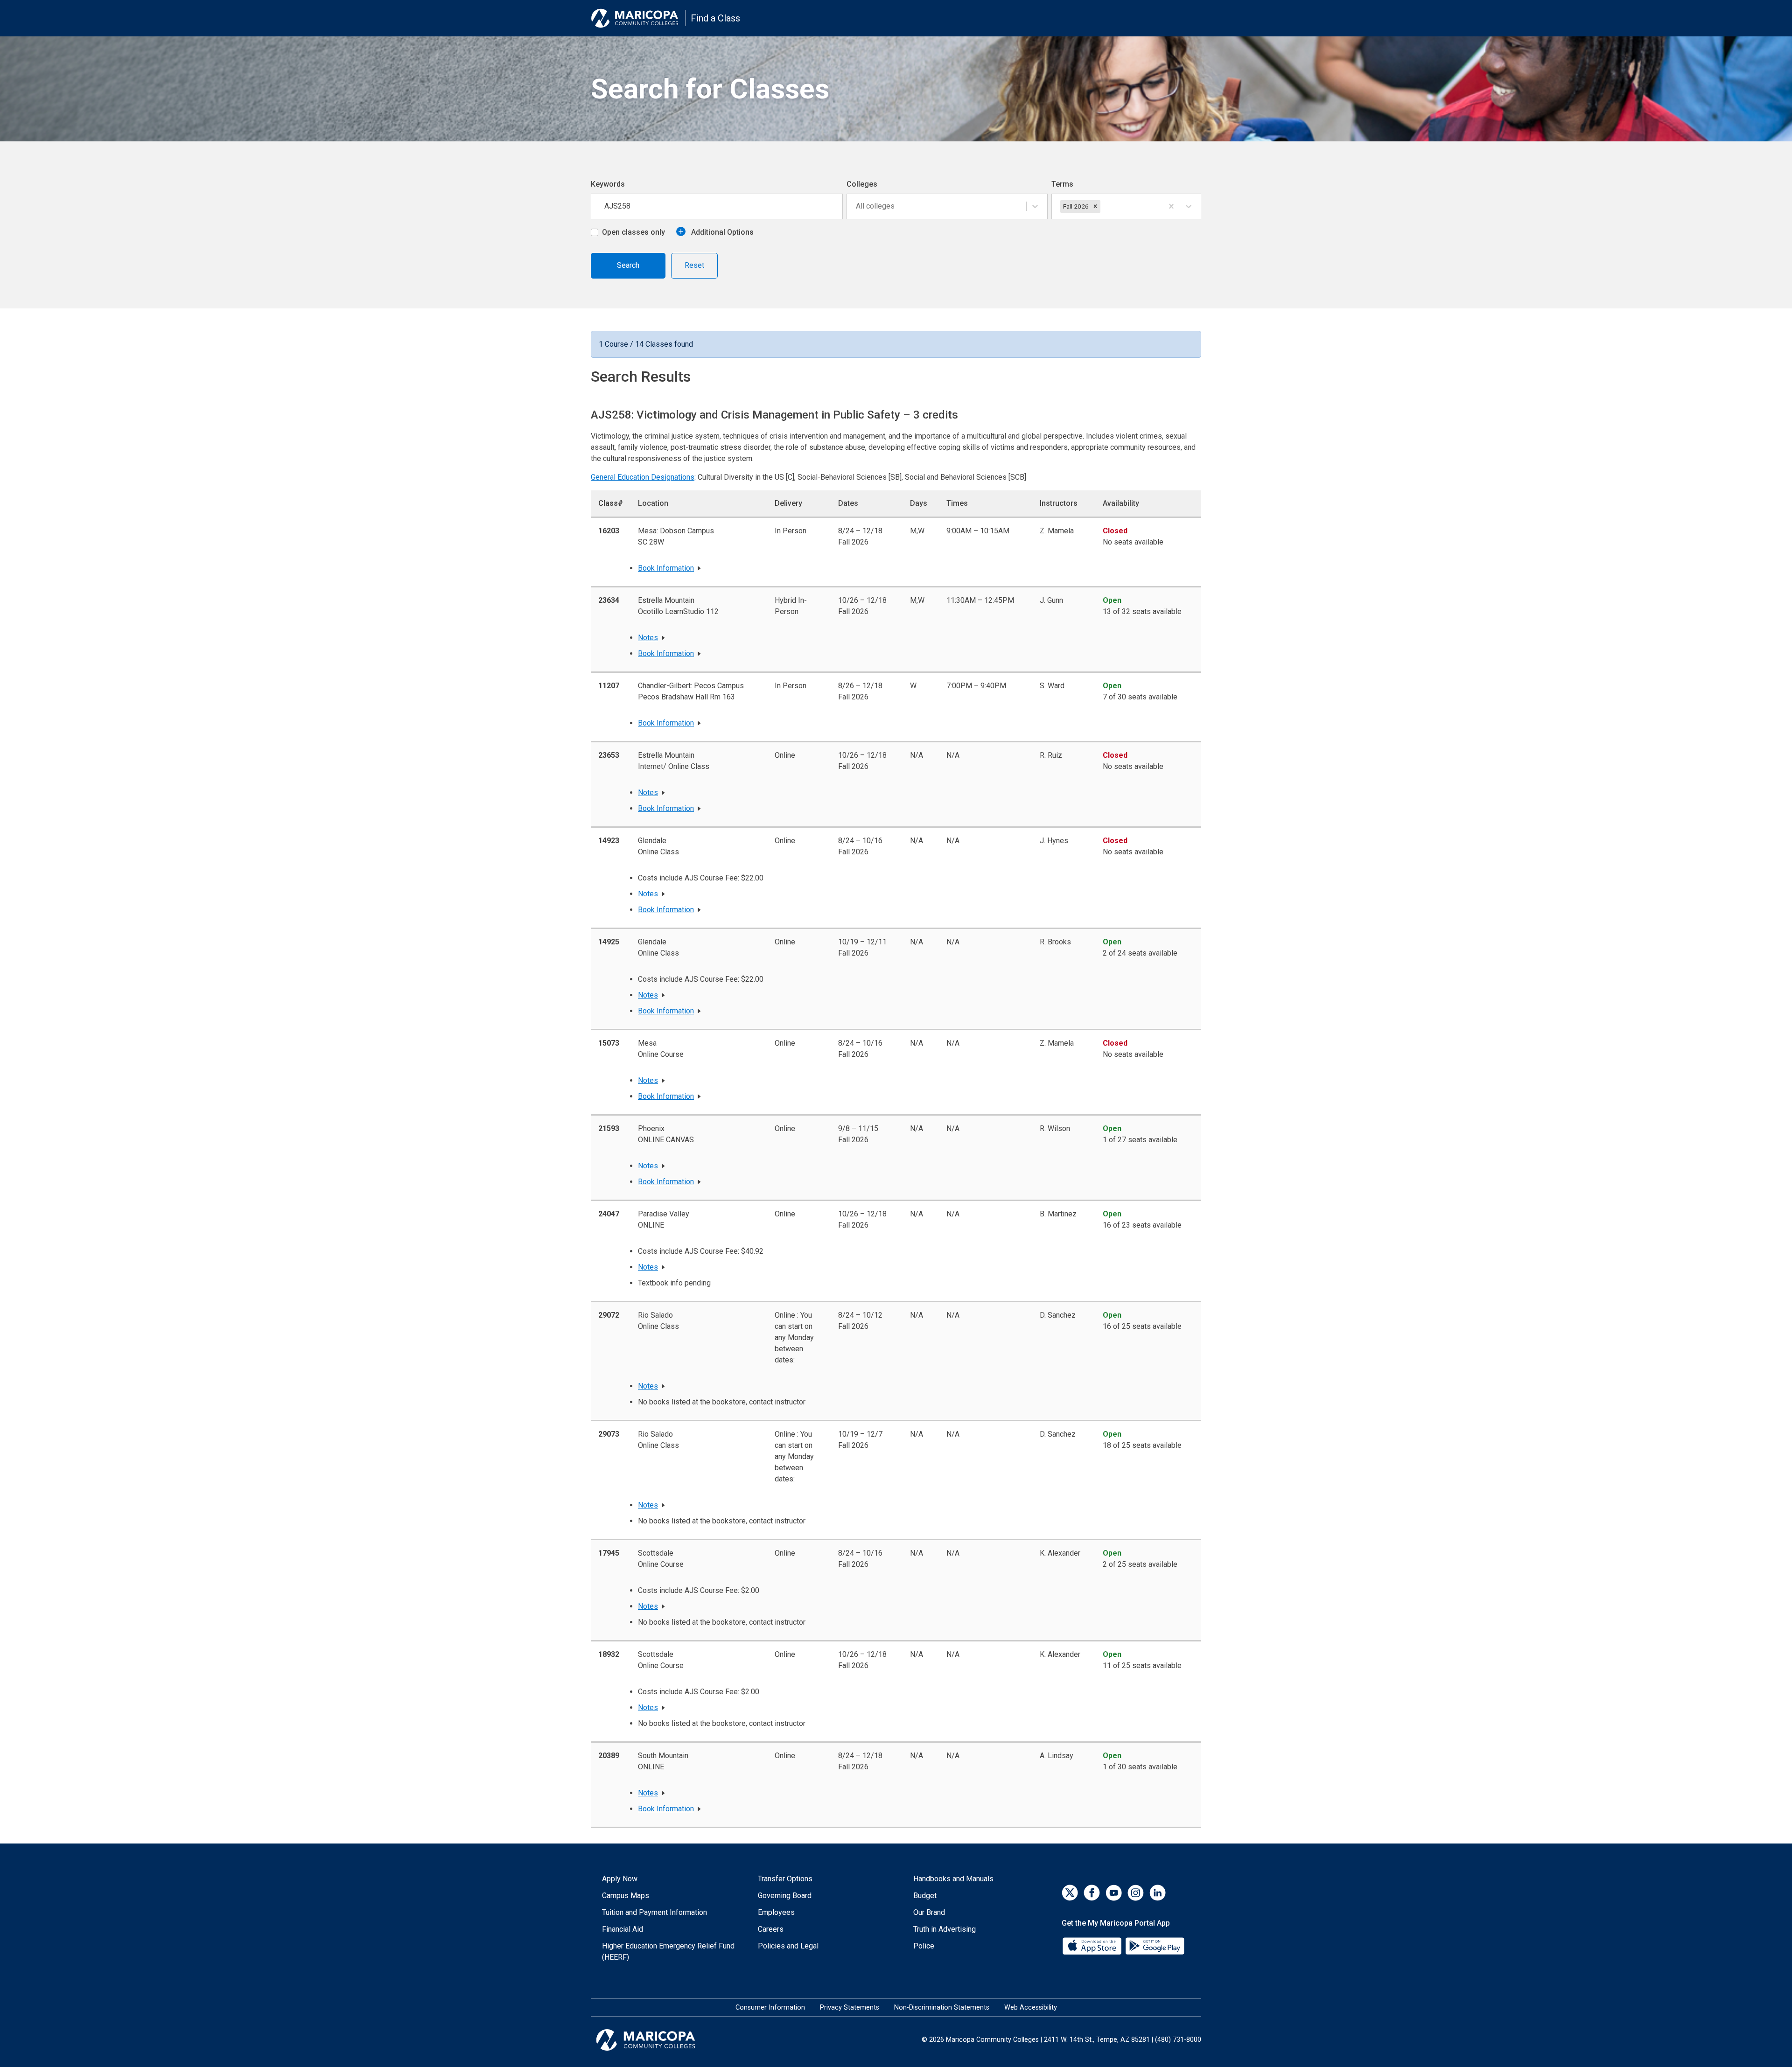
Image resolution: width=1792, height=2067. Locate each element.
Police (924, 1946)
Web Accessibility (1031, 2008)
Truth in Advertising (945, 1929)
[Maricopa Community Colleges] (657, 2040)
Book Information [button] (666, 568)
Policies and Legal (788, 1946)
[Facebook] (1092, 1893)
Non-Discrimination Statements (942, 2008)
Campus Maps (626, 1896)
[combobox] (857, 206)
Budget (925, 1896)
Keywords (608, 184)
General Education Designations (643, 477)
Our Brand (929, 1912)
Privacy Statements (850, 2008)
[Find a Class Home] (638, 18)
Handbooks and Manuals (953, 1879)
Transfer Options (785, 1879)
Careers (771, 1929)
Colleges (862, 184)
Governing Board (785, 1896)
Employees (776, 1912)
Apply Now (620, 1879)
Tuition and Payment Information (654, 1912)
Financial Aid (623, 1929)
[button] (1095, 206)
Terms (1062, 184)
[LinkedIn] (1158, 1893)
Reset (694, 265)
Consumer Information (770, 2008)
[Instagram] (1136, 1893)
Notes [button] (648, 638)
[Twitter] (1070, 1893)
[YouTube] (1114, 1893)
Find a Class (715, 18)
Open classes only (633, 232)
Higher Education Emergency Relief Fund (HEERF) (668, 1952)
